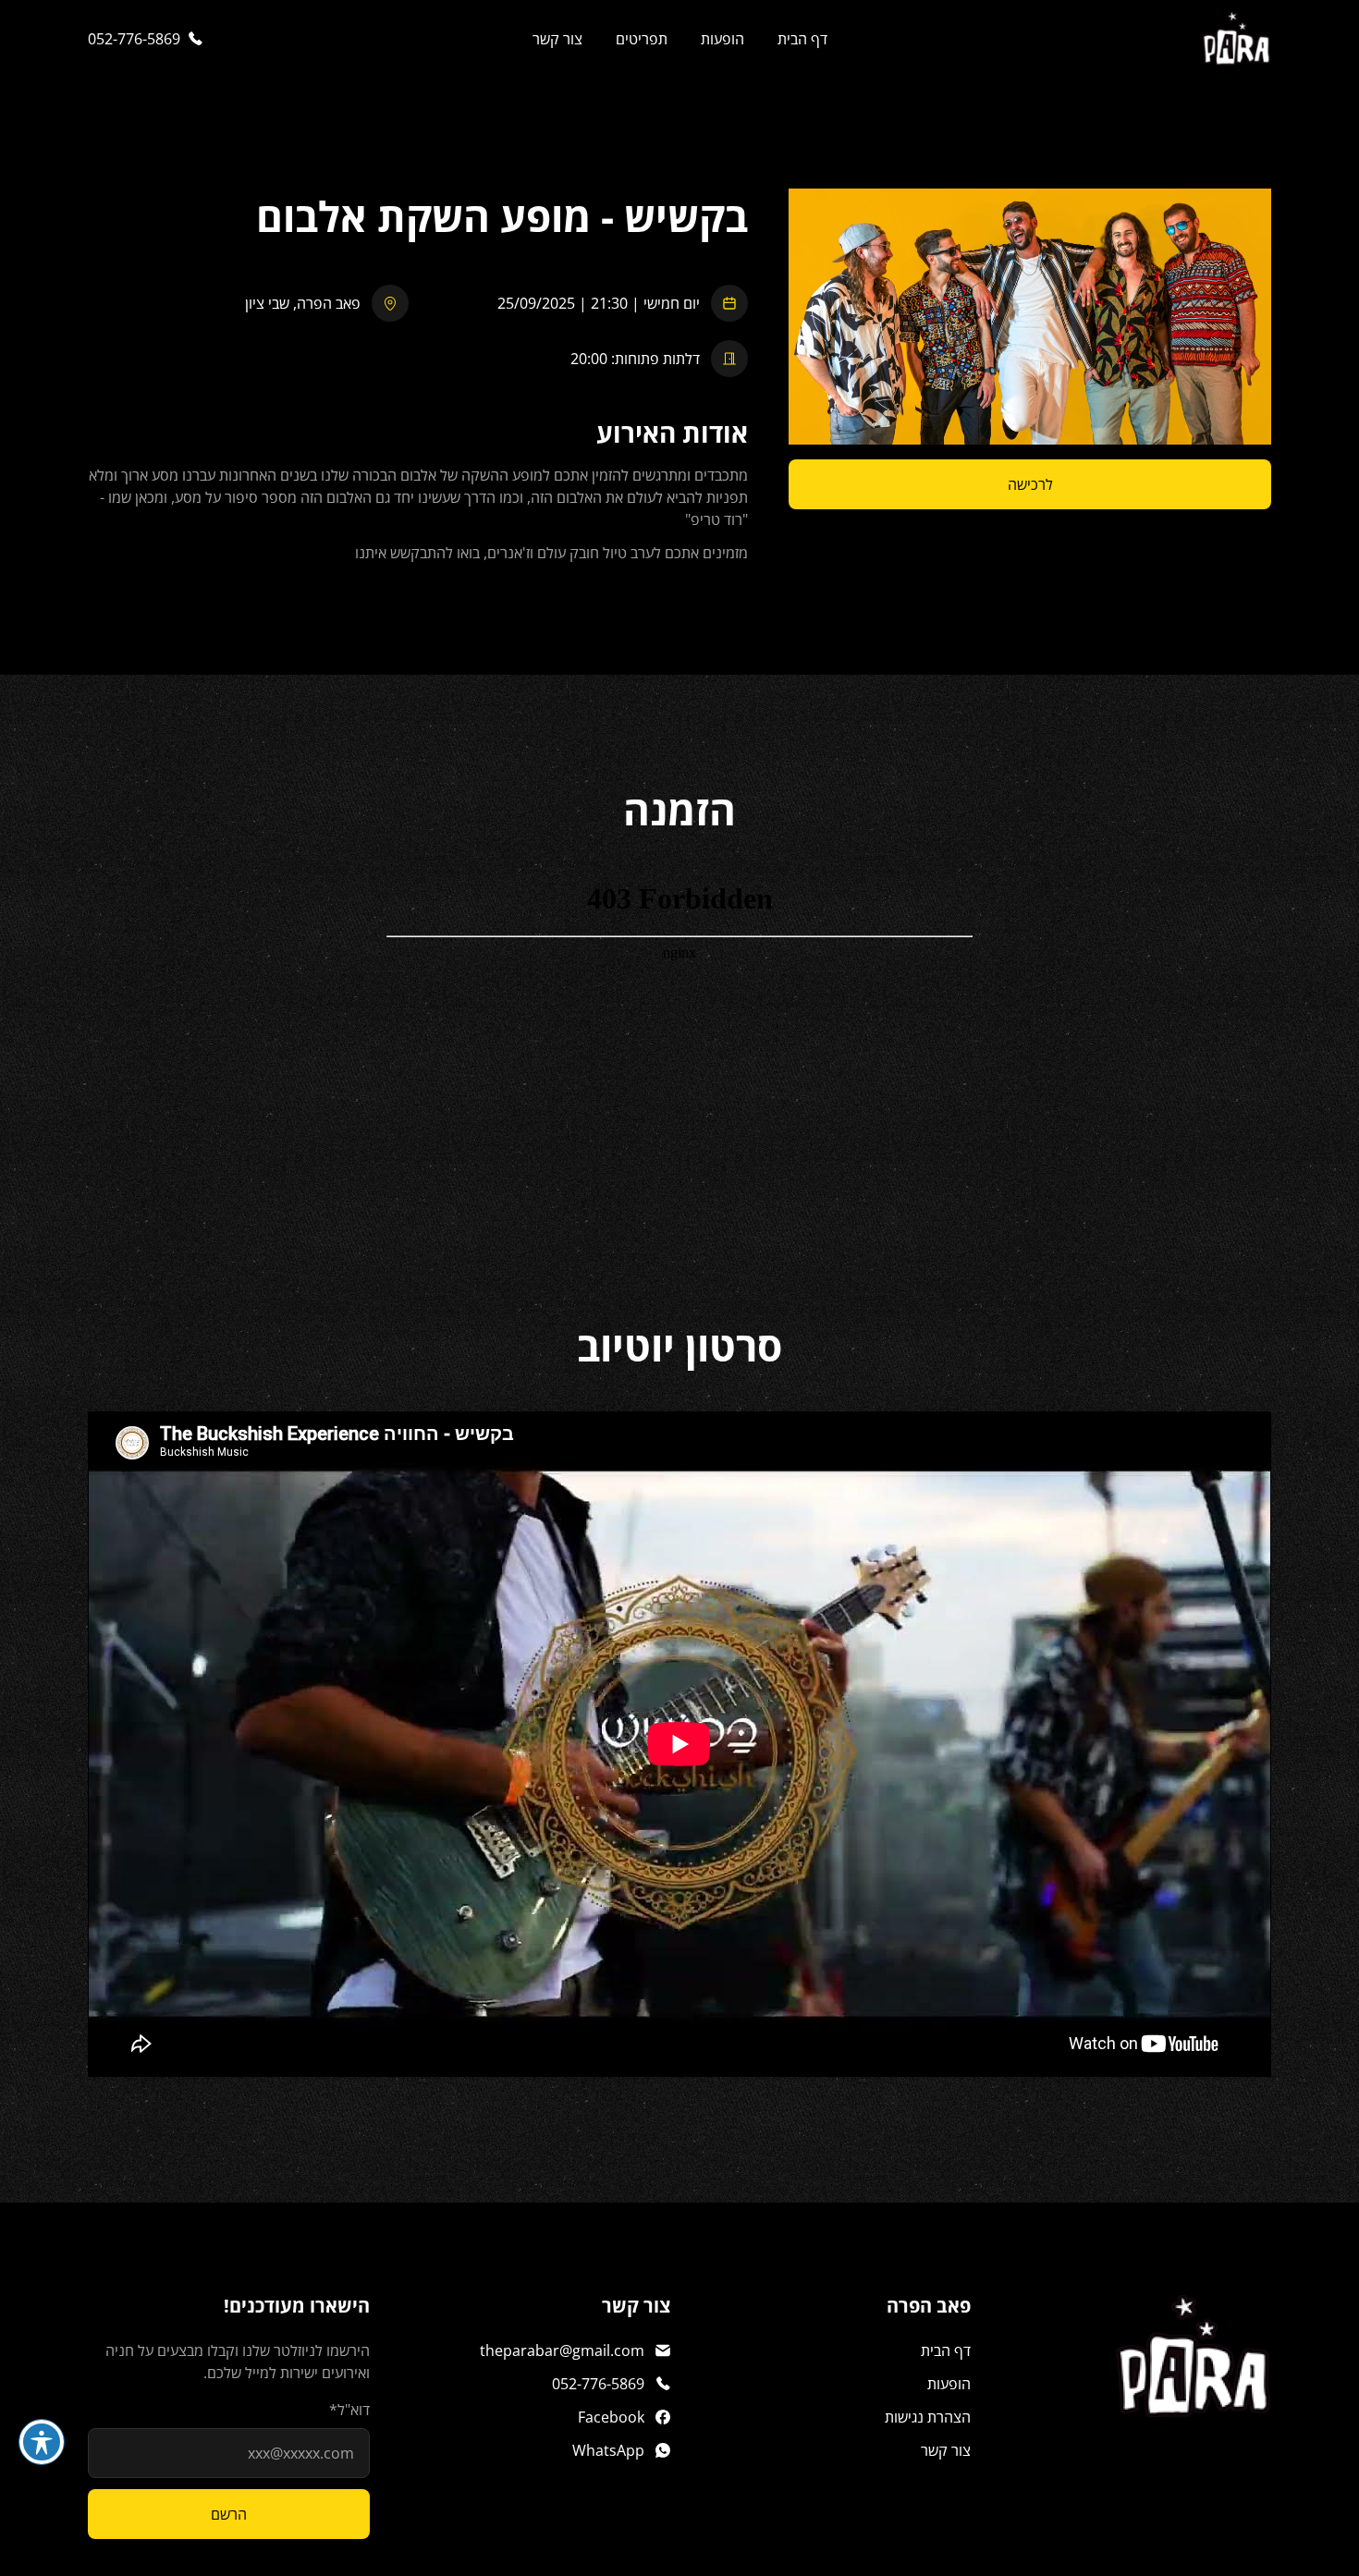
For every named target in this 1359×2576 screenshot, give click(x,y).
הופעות (722, 39)
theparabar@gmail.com (562, 2350)
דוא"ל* (349, 2410)
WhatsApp (608, 2450)
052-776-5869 (134, 39)
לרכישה (1030, 484)
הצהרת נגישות (928, 2417)
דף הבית (802, 39)
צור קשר (557, 39)
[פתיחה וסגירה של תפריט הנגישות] (42, 2442)
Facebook (611, 2417)
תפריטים (642, 39)
